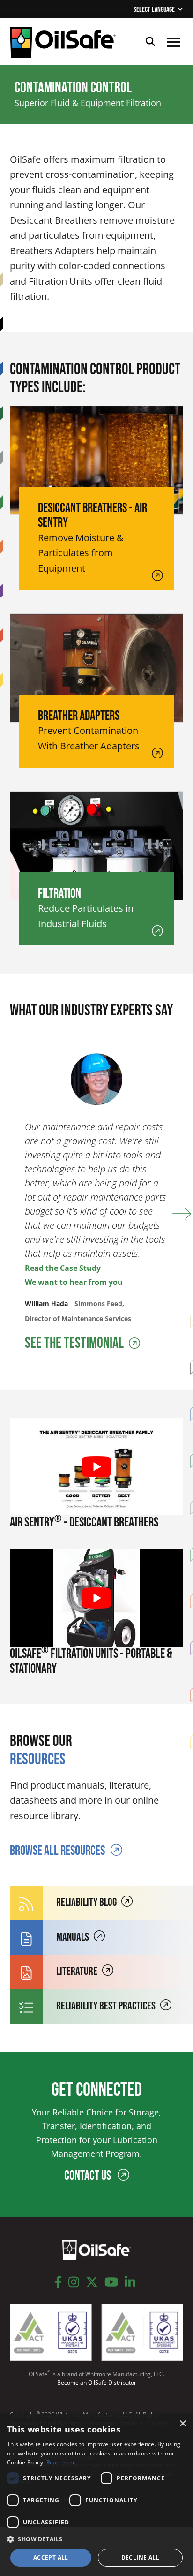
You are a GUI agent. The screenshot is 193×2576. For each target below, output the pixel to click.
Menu (174, 42)
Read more (61, 2462)
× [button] (182, 2424)
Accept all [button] (51, 2557)
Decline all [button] (140, 2557)
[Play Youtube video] (97, 1467)
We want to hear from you (74, 1282)
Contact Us (89, 2176)
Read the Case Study (63, 1268)
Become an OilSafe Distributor (97, 2383)
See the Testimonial (75, 1343)
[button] (96, 2539)
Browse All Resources (57, 1851)
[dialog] (96, 2495)
